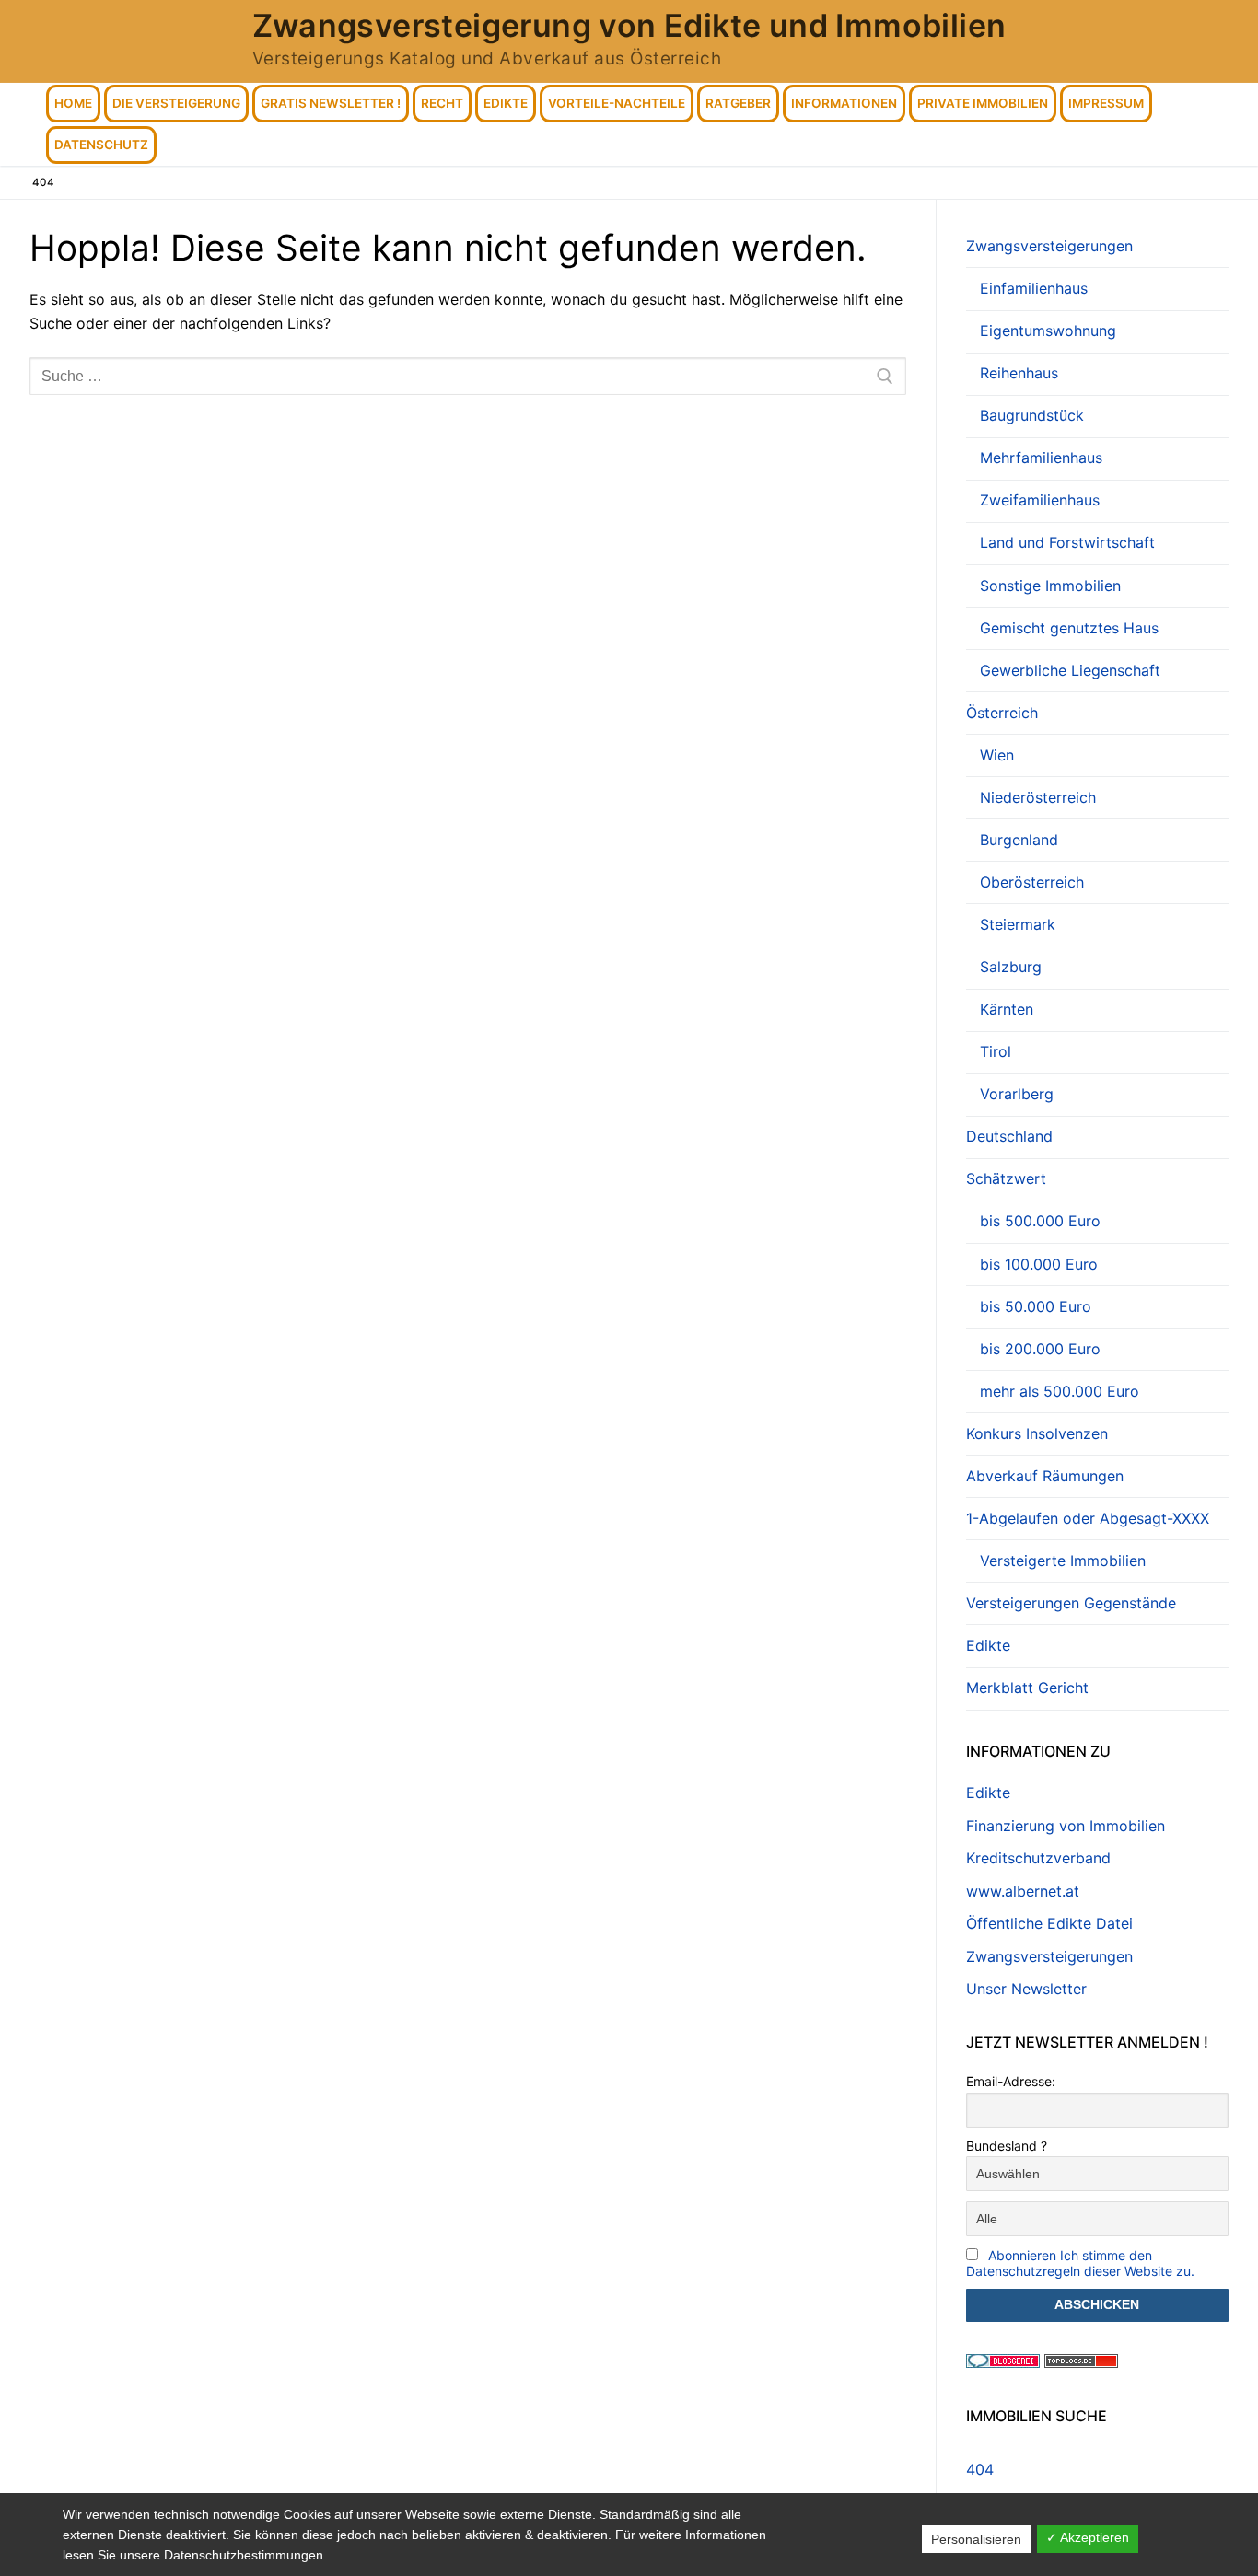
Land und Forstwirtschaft (1067, 542)
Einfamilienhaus (1034, 288)
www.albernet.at (1023, 1891)
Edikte (988, 1645)
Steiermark (1018, 924)
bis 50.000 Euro (1036, 1306)
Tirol (996, 1051)
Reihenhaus (1019, 373)
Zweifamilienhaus (1040, 500)
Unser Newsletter (1026, 1989)
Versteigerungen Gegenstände (1071, 1603)
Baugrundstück (1032, 415)
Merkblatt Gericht (1027, 1688)
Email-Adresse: (1011, 2081)
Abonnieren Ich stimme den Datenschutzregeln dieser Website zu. (1080, 2263)
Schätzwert (1006, 1178)
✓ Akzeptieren (1088, 2537)
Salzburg (1011, 967)
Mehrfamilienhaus (1041, 458)
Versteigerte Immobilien (1063, 1561)
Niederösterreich (1038, 797)
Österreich (1002, 713)
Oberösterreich (1032, 882)
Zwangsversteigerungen (1049, 246)
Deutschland (1009, 1136)
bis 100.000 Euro (1039, 1264)
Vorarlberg (1017, 1094)
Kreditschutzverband (1038, 1858)
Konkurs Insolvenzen (1037, 1433)
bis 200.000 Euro (1040, 1349)
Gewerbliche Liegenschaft (1070, 670)
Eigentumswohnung (1048, 331)
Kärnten (1007, 1009)
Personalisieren (976, 2539)
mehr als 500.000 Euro (1060, 1391)
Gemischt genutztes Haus (1069, 628)
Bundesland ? (1007, 2146)
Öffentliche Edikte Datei (1049, 1923)
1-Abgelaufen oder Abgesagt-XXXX (1088, 1518)
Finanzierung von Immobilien (1066, 1826)
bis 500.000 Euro (1040, 1221)
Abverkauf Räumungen (1045, 1476)
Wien (997, 755)
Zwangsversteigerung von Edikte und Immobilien (629, 25)
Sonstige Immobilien (1050, 586)
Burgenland (1019, 840)
